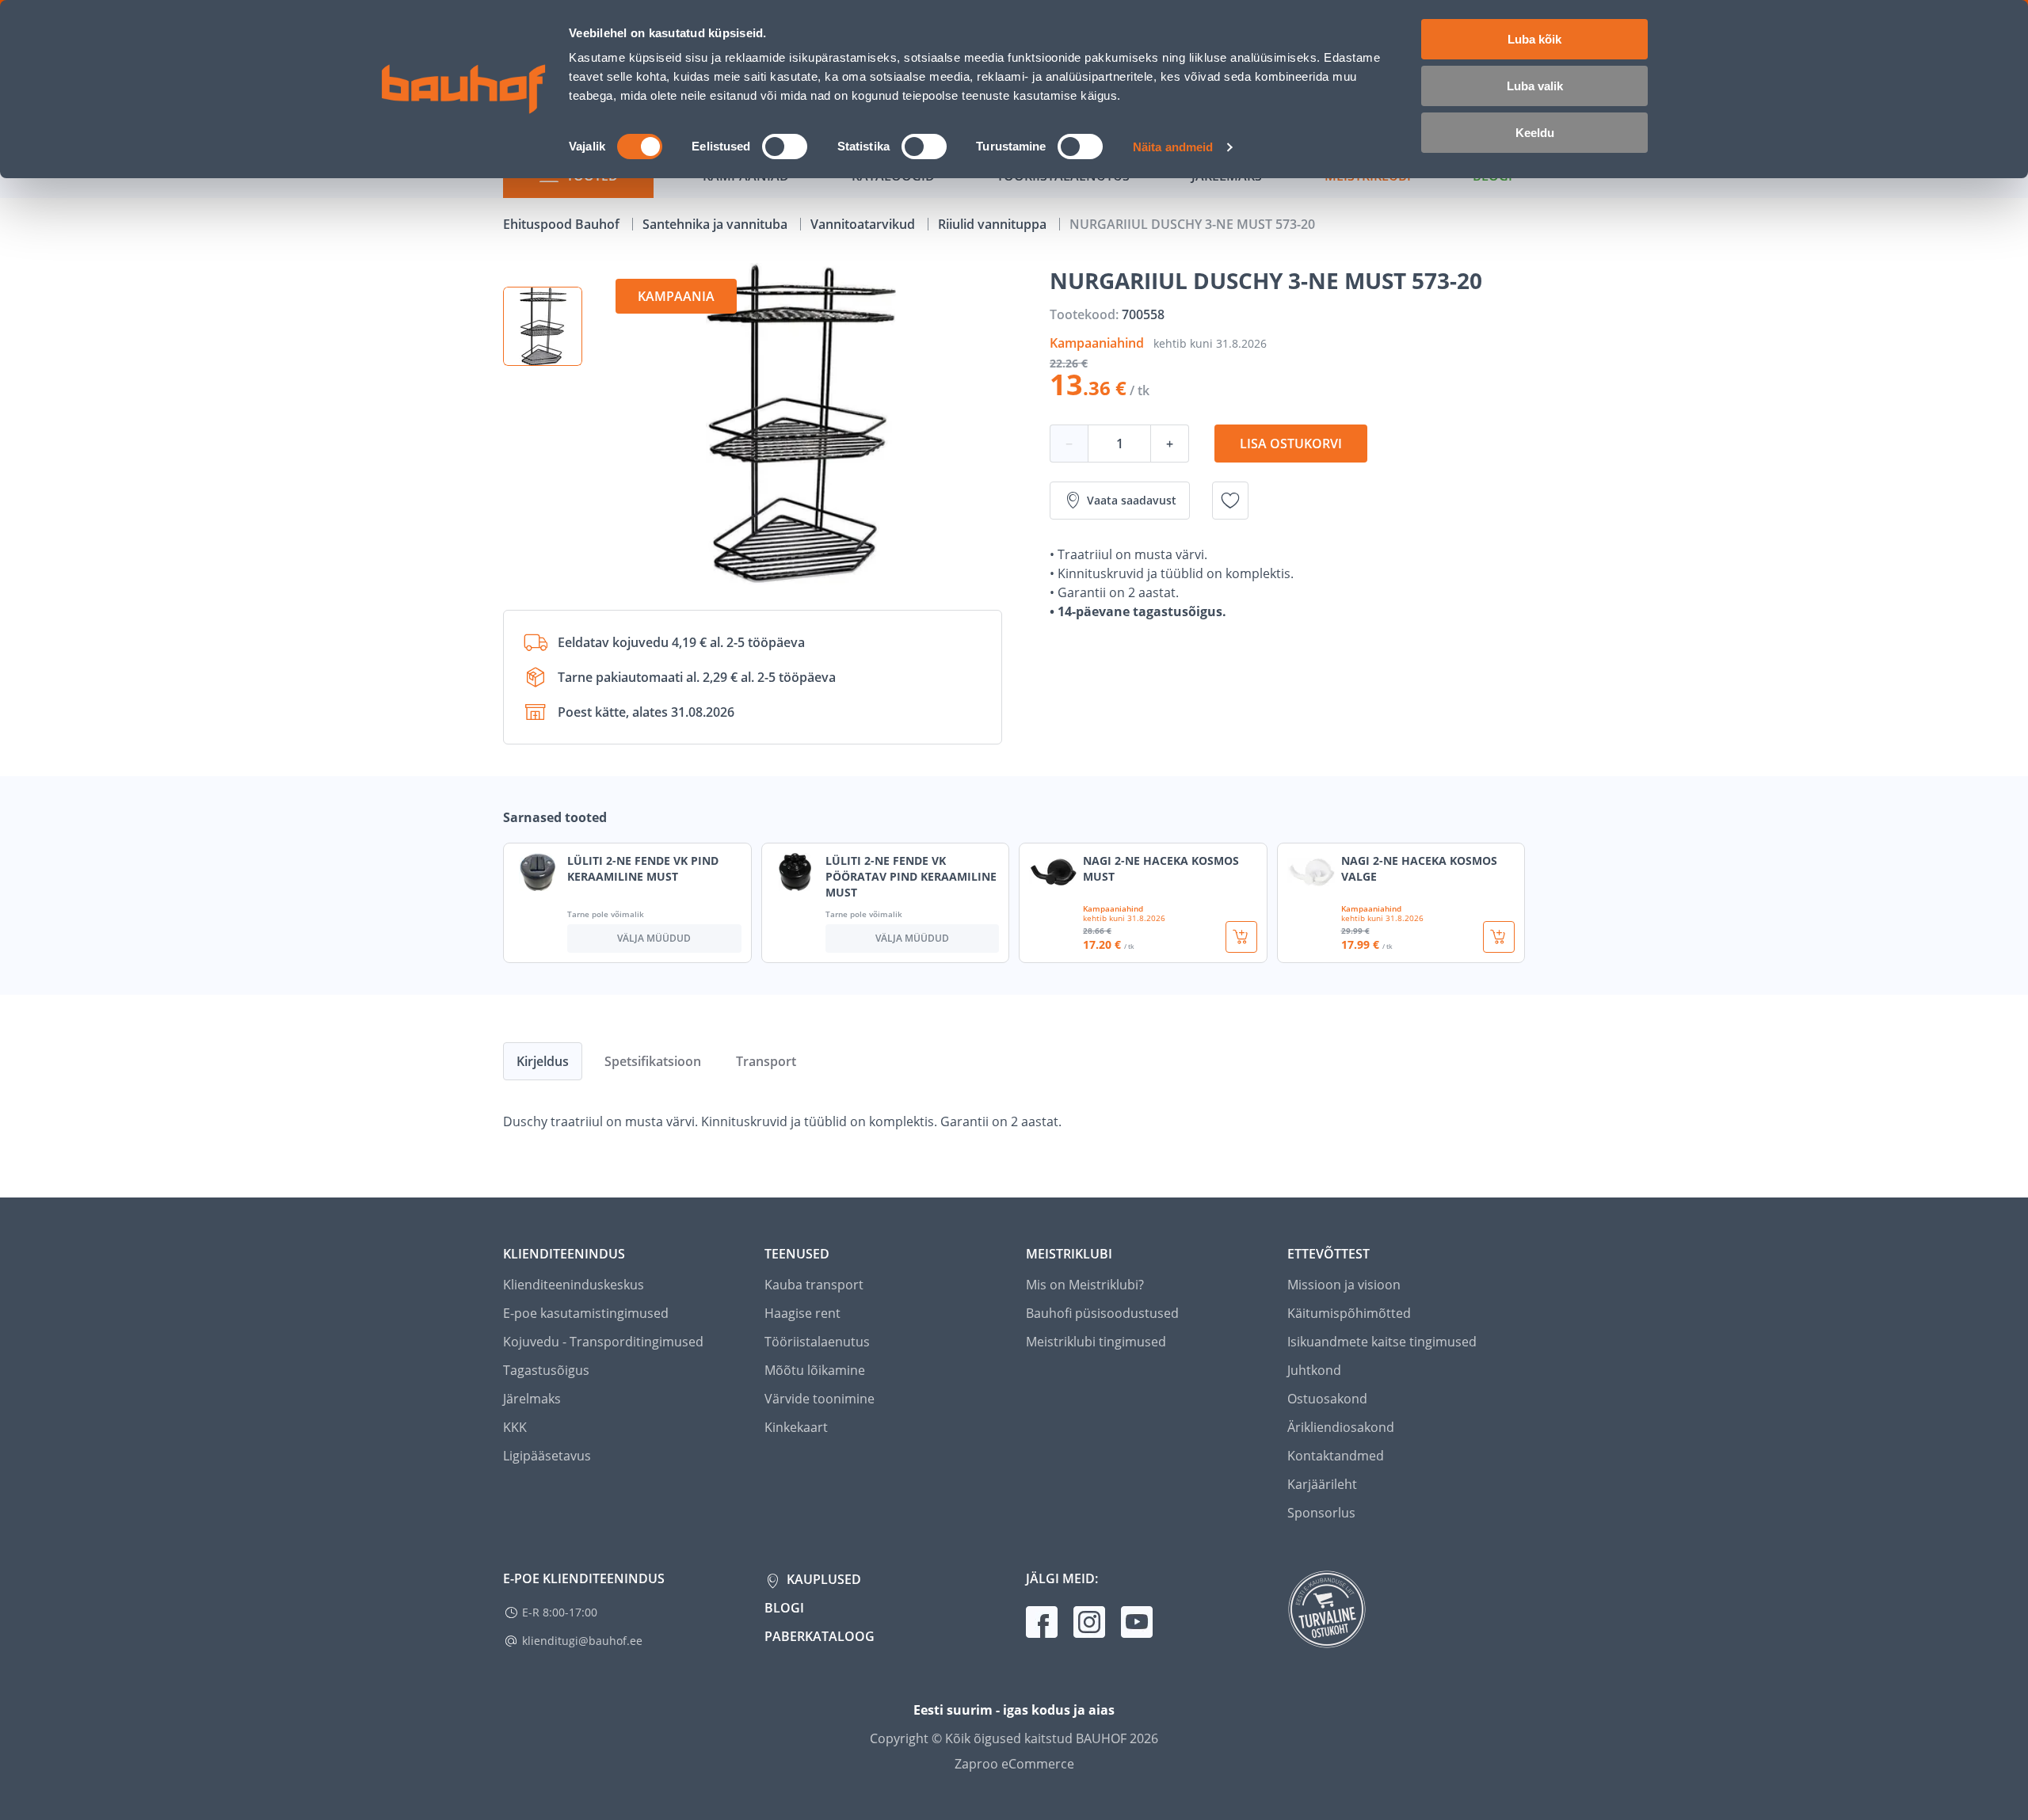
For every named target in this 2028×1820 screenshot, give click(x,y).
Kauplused (822, 1579)
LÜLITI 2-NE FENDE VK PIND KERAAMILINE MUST (643, 868)
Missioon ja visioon (1344, 1285)
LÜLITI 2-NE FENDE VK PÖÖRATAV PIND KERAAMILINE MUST (911, 876)
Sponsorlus (1321, 1513)
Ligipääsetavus (547, 1456)
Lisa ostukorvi (1291, 444)
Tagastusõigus (546, 1370)
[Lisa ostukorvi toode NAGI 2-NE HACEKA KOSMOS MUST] (1241, 937)
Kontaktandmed (1336, 1456)
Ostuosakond (1327, 1399)
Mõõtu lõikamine (815, 1370)
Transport (766, 1061)
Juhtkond (1314, 1370)
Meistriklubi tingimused (1096, 1342)
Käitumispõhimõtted (1349, 1313)
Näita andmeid (1173, 147)
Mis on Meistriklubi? (1085, 1285)
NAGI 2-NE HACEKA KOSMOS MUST (1161, 868)
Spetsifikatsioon (653, 1061)
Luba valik (1535, 86)
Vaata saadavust (1132, 500)
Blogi (784, 1608)
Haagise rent (802, 1313)
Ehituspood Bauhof (563, 224)
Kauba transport (814, 1285)
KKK (515, 1427)
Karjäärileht (1322, 1484)
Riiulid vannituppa (994, 224)
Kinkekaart (796, 1427)
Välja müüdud (654, 938)
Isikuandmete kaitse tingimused (1382, 1342)
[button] (543, 326)
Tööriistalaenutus (817, 1342)
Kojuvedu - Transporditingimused (603, 1342)
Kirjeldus (543, 1061)
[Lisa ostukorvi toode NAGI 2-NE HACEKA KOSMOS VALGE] (1499, 937)
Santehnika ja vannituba (717, 224)
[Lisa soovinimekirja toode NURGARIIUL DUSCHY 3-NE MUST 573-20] (1230, 501)
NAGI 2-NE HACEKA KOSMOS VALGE (1419, 868)
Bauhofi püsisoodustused (1102, 1313)
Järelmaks (532, 1399)
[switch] (785, 147)
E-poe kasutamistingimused (586, 1313)
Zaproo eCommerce (1014, 1764)
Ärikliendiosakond (1341, 1427)
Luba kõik (1534, 39)
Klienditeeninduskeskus (574, 1285)
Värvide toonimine (820, 1399)
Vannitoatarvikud (864, 224)
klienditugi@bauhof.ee (582, 1641)
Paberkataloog (820, 1636)
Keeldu (1535, 133)
